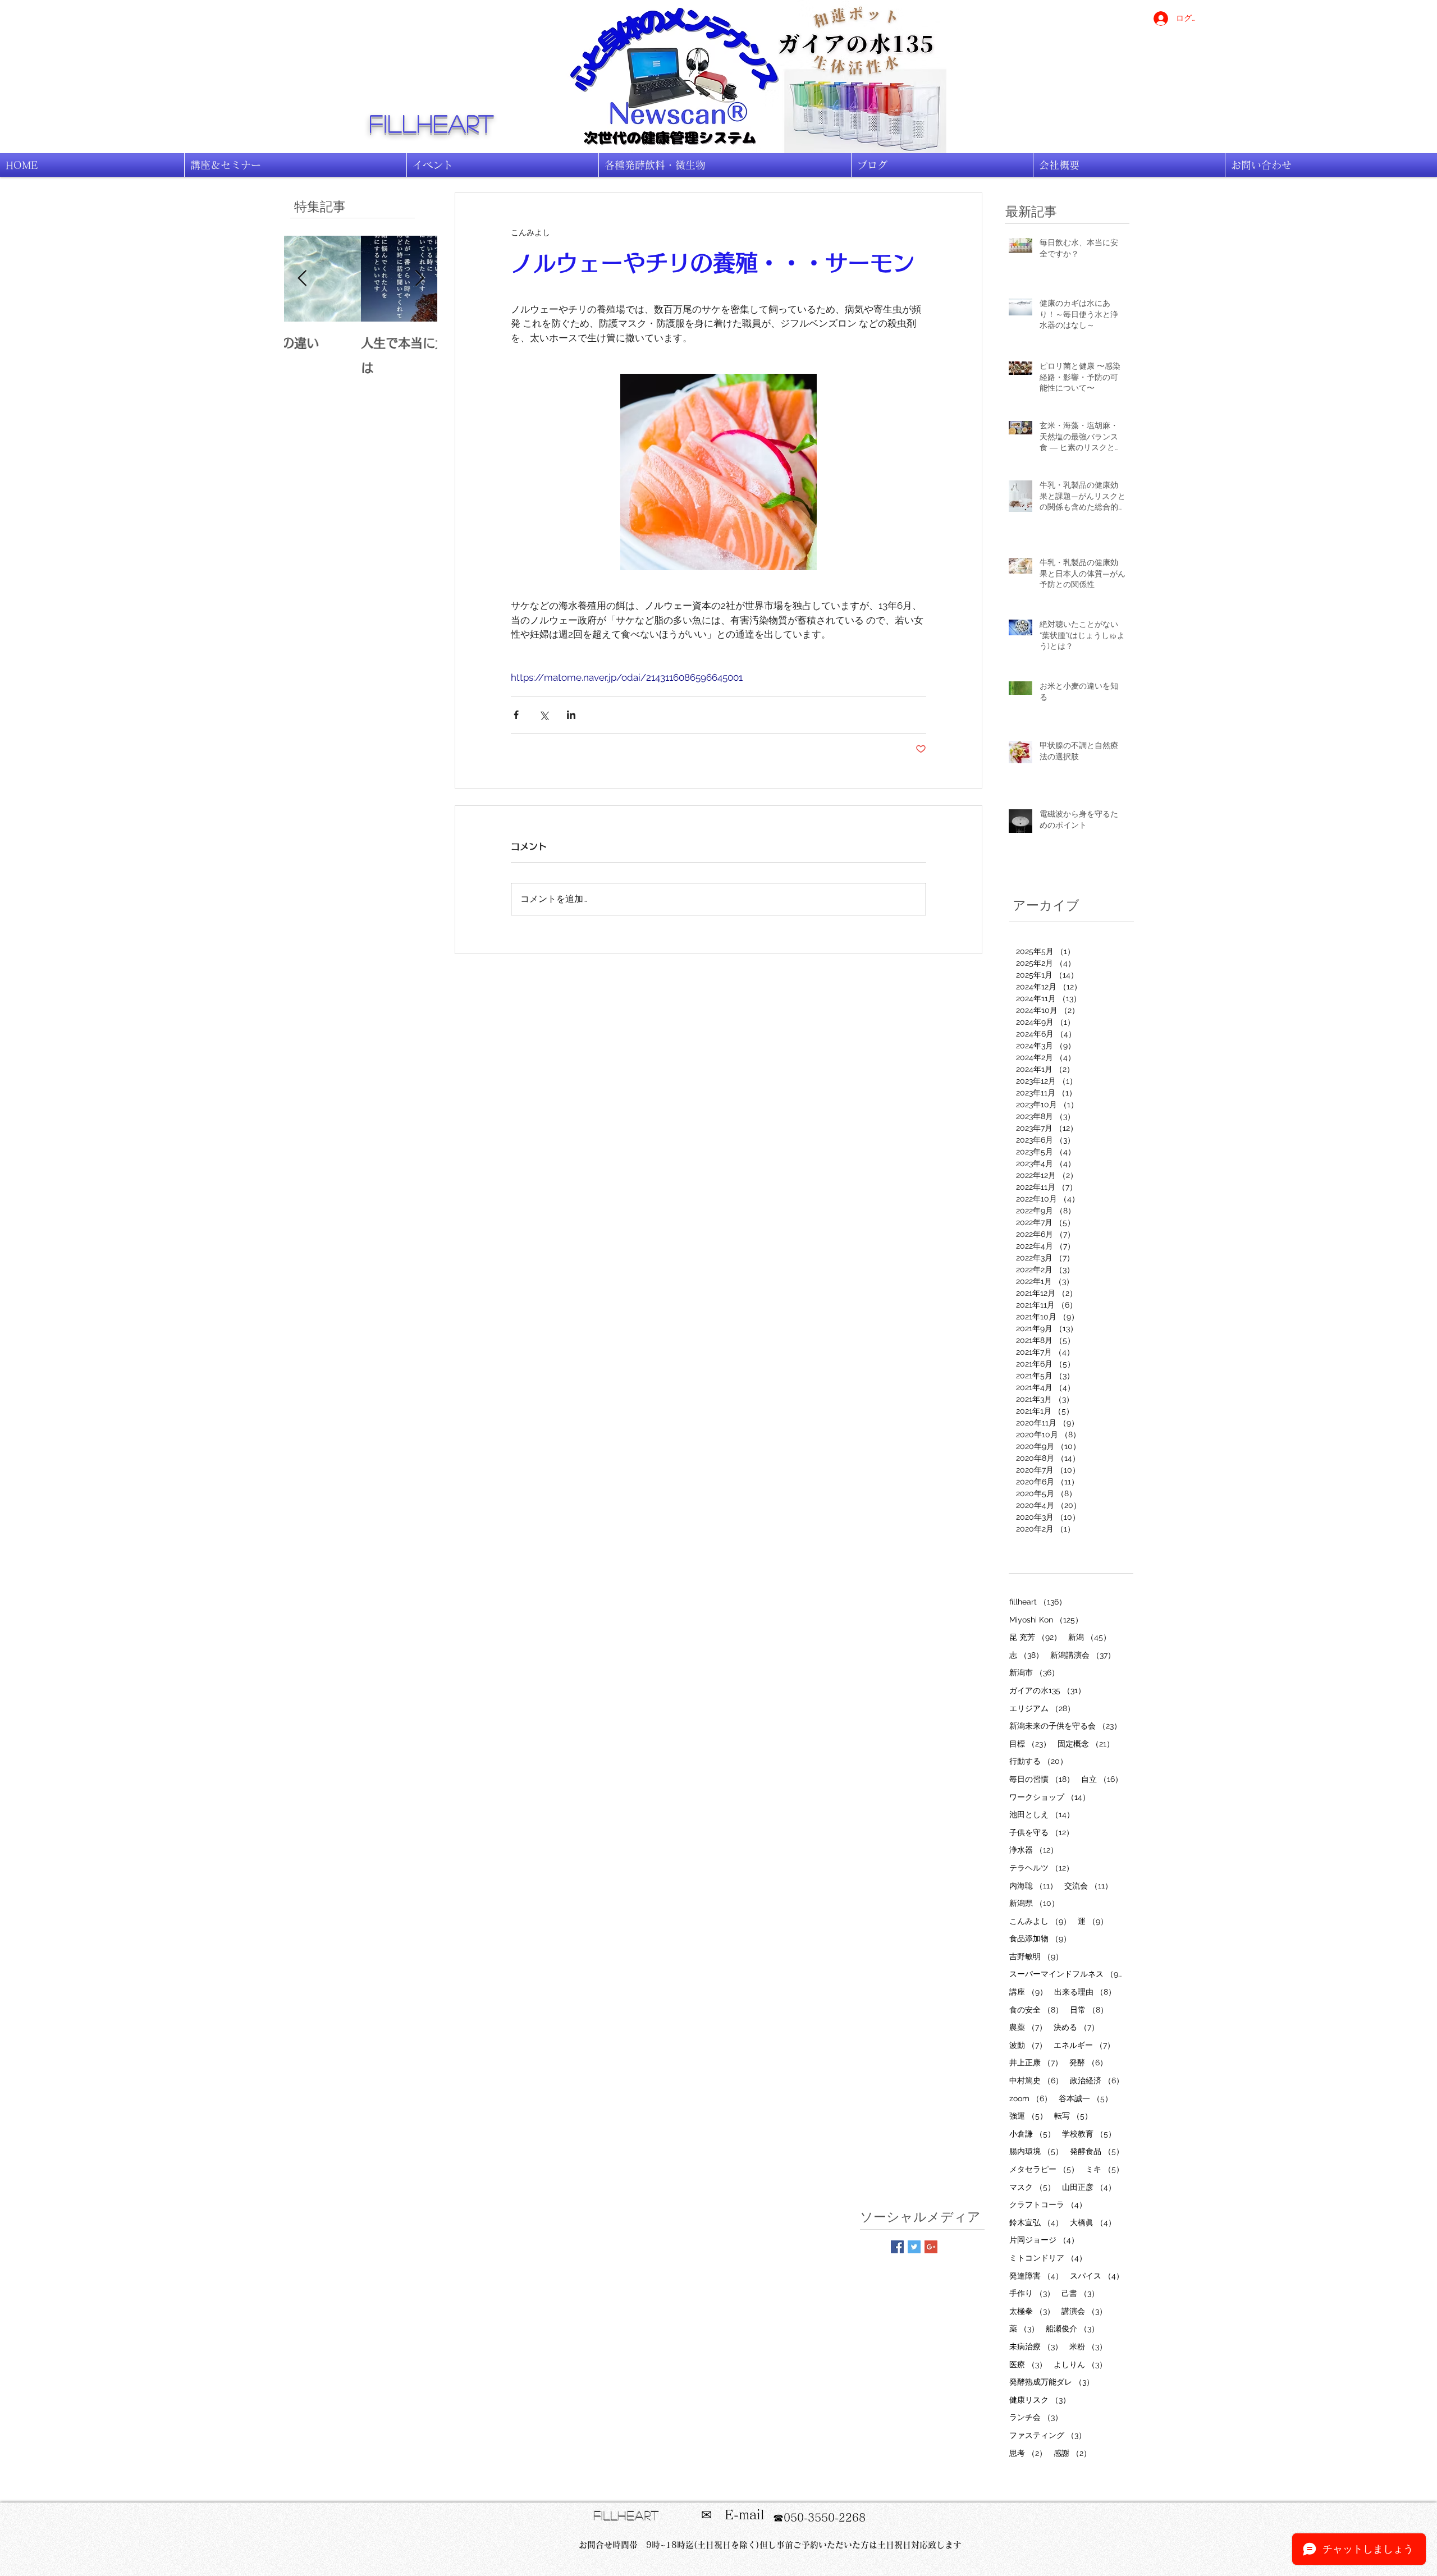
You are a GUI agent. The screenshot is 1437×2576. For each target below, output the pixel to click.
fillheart (432, 123)
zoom (1031, 2098)
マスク (1032, 2187)
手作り (1032, 2293)
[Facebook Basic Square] (897, 2247)
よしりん (1080, 2364)
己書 (1080, 2293)
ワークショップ (1050, 1797)
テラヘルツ (1042, 1867)
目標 (1030, 1743)
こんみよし (1040, 1921)
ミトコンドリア (1048, 2258)
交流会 (1088, 1885)
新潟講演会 (1083, 1655)
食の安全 (1036, 2009)
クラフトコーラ (1048, 2204)
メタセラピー (1044, 2169)
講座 (1028, 1991)
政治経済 (1097, 2080)
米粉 (1088, 2346)
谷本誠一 (1086, 2098)
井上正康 (1036, 2062)
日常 (1089, 2009)
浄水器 (1034, 1850)
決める (1076, 2027)
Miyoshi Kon (1046, 1619)
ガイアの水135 (1047, 1690)
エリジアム (1042, 1708)
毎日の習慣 (1042, 1779)
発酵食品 (1097, 2151)
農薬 (1028, 2027)
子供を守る (1042, 1832)
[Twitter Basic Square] (914, 2247)
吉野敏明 (1036, 1956)
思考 (1028, 2453)
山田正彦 (1089, 2187)
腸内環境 (1036, 2151)
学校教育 (1089, 2133)
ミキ (1105, 2169)
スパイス (1097, 2275)
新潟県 (1034, 1903)
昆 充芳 (1035, 1637)
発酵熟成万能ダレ (1052, 2382)
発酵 (1088, 2062)
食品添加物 (1040, 1938)
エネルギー (1084, 2045)
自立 (1102, 1779)
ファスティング (1048, 2435)
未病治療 (1036, 2346)
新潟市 (1034, 1672)
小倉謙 (1032, 2133)
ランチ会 (1036, 2417)
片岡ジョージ (1044, 2240)
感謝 (1072, 2453)
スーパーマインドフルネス (1067, 1974)
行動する (1038, 1761)
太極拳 (1032, 2311)
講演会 (1084, 2311)
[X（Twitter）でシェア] (544, 715)
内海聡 (1033, 1885)
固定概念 (1086, 1743)
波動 (1028, 2045)
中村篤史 (1036, 2080)
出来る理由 (1085, 1991)
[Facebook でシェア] (516, 715)
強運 (1028, 2116)
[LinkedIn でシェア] (571, 715)
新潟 (1090, 1637)
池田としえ (1042, 1814)
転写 (1073, 2116)
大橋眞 (1093, 2222)
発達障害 (1036, 2275)
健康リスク (1040, 2399)
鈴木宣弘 (1036, 2222)
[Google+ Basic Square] (931, 2247)
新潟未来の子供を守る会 (1065, 1725)
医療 (1028, 2364)
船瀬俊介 (1072, 2328)
